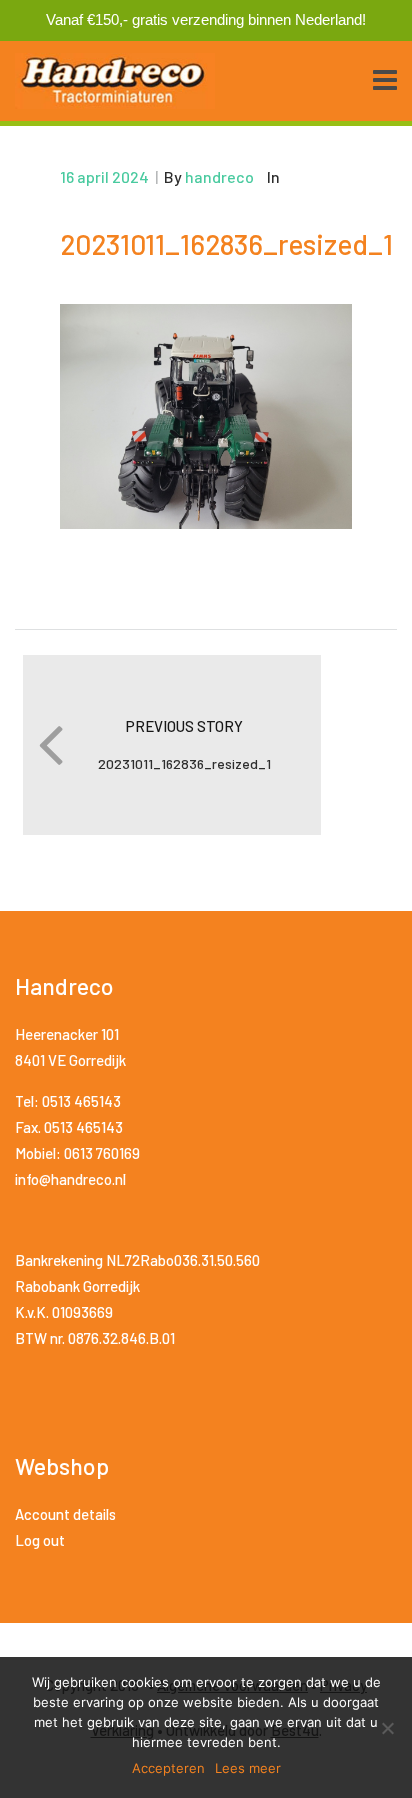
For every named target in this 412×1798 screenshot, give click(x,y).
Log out (40, 1540)
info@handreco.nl (70, 1179)
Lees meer (248, 1768)
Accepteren (168, 1768)
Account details (65, 1514)
